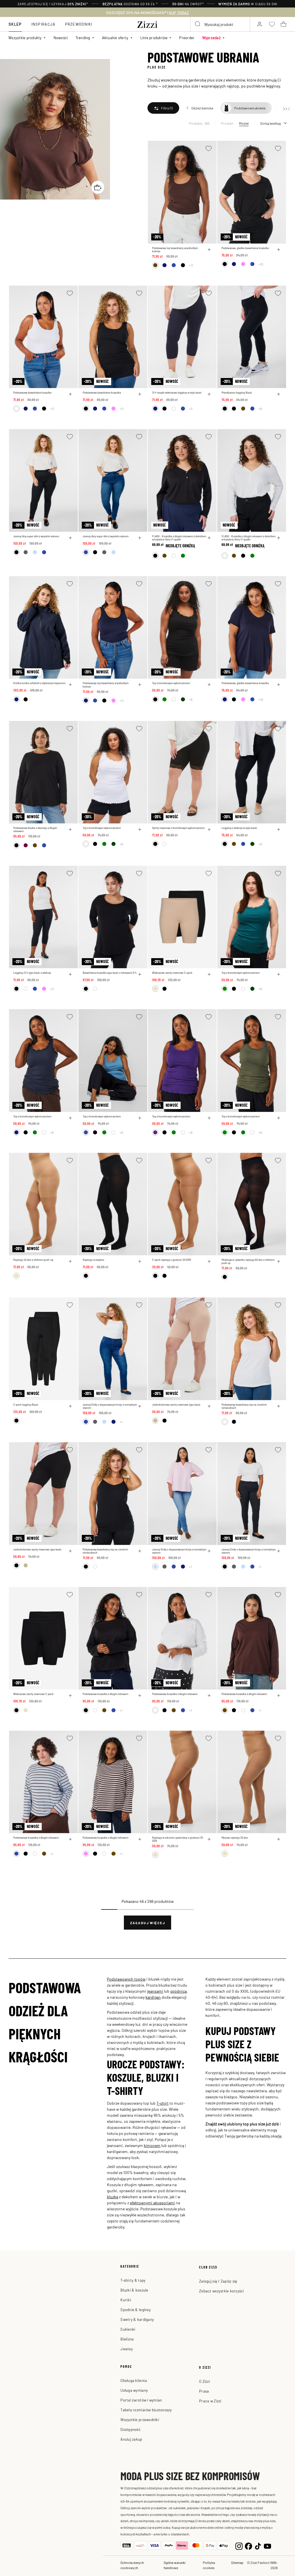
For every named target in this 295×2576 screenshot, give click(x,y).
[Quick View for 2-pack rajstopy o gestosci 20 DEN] (209, 1261)
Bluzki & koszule (134, 2290)
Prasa (204, 2391)
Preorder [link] (187, 38)
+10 (261, 264)
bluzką (112, 2197)
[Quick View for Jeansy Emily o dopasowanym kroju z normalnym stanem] (140, 1406)
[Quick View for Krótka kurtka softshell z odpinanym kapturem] (70, 685)
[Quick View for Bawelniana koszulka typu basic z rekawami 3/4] (140, 974)
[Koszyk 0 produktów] (283, 24)
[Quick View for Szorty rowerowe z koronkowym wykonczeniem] (209, 829)
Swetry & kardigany (137, 2319)
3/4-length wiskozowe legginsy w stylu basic (177, 393)
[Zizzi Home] (147, 24)
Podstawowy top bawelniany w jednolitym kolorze (175, 250)
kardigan (153, 1997)
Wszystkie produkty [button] (25, 38)
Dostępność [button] (131, 2429)
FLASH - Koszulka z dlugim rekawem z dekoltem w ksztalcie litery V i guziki (179, 538)
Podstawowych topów (126, 1979)
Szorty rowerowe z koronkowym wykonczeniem (178, 828)
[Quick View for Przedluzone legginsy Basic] (279, 394)
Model (244, 123)
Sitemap (237, 2562)
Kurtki (126, 2300)
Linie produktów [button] (154, 38)
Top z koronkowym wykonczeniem (171, 683)
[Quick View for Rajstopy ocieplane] (140, 1261)
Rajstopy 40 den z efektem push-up (33, 1260)
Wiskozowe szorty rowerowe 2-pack (172, 973)
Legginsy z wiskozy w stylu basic (239, 828)
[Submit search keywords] (198, 24)
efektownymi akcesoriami (152, 2203)
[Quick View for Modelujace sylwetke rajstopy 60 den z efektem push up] (279, 1261)
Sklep (15, 24)
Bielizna (127, 2339)
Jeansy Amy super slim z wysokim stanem (36, 536)
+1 (121, 1422)
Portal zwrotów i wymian (141, 2400)
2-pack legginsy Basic (26, 1405)
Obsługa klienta (134, 2380)
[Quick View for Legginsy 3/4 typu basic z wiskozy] (70, 974)
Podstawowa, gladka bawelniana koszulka (245, 248)
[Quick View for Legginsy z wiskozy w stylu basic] (279, 829)
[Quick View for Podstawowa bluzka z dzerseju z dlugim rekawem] (70, 829)
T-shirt (162, 2103)
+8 (260, 409)
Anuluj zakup (131, 2439)
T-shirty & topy (133, 2280)
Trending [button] (83, 38)
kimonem (152, 2145)
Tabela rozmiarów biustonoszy (146, 2410)
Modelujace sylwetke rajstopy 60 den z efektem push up (248, 1261)
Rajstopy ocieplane (93, 1260)
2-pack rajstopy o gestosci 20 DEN (172, 1260)
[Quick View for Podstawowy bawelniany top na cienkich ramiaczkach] (279, 1406)
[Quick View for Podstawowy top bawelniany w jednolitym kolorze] (209, 250)
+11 (191, 265)
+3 (191, 409)
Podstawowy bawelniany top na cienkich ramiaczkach (244, 1406)
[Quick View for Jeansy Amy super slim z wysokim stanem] (70, 538)
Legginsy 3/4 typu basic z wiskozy (32, 973)
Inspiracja (44, 24)
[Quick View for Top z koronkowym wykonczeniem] (209, 685)
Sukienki (128, 2329)
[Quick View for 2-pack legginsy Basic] (70, 1406)
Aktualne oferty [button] (115, 38)
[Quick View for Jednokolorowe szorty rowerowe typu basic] (209, 1406)
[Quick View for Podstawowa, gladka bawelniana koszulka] (279, 250)
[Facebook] (248, 2545)
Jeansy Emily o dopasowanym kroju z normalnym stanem (110, 1406)
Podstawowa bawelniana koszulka (32, 393)
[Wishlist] (209, 148)
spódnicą (178, 1991)
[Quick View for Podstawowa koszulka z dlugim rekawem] (140, 1696)
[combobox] (220, 24)
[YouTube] (267, 2545)
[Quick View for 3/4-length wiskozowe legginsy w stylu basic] (209, 394)
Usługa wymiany (134, 2390)
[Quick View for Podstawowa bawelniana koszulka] (70, 394)
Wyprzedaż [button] (211, 38)
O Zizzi (205, 2381)
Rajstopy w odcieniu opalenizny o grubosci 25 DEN (178, 1839)
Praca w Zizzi (210, 2401)
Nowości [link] (61, 38)
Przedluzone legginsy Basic (237, 393)
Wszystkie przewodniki (140, 2420)
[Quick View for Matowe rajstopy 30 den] (279, 1839)
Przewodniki (79, 24)
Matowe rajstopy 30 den (235, 1838)
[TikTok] (258, 2545)
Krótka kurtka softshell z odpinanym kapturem (39, 683)
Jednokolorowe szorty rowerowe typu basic (176, 1405)
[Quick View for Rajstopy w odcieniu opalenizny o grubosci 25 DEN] (209, 1839)
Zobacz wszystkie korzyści (222, 2291)
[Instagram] (239, 2545)
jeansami (155, 1991)
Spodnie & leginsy (135, 2310)
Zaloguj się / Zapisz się (218, 2281)
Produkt (227, 123)
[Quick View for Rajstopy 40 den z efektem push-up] (70, 1261)
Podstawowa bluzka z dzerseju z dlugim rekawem (35, 829)
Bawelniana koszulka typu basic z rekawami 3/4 (110, 973)
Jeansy (127, 2349)
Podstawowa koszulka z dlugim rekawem (105, 1694)
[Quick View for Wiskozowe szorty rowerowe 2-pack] (209, 974)
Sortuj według (270, 123)
